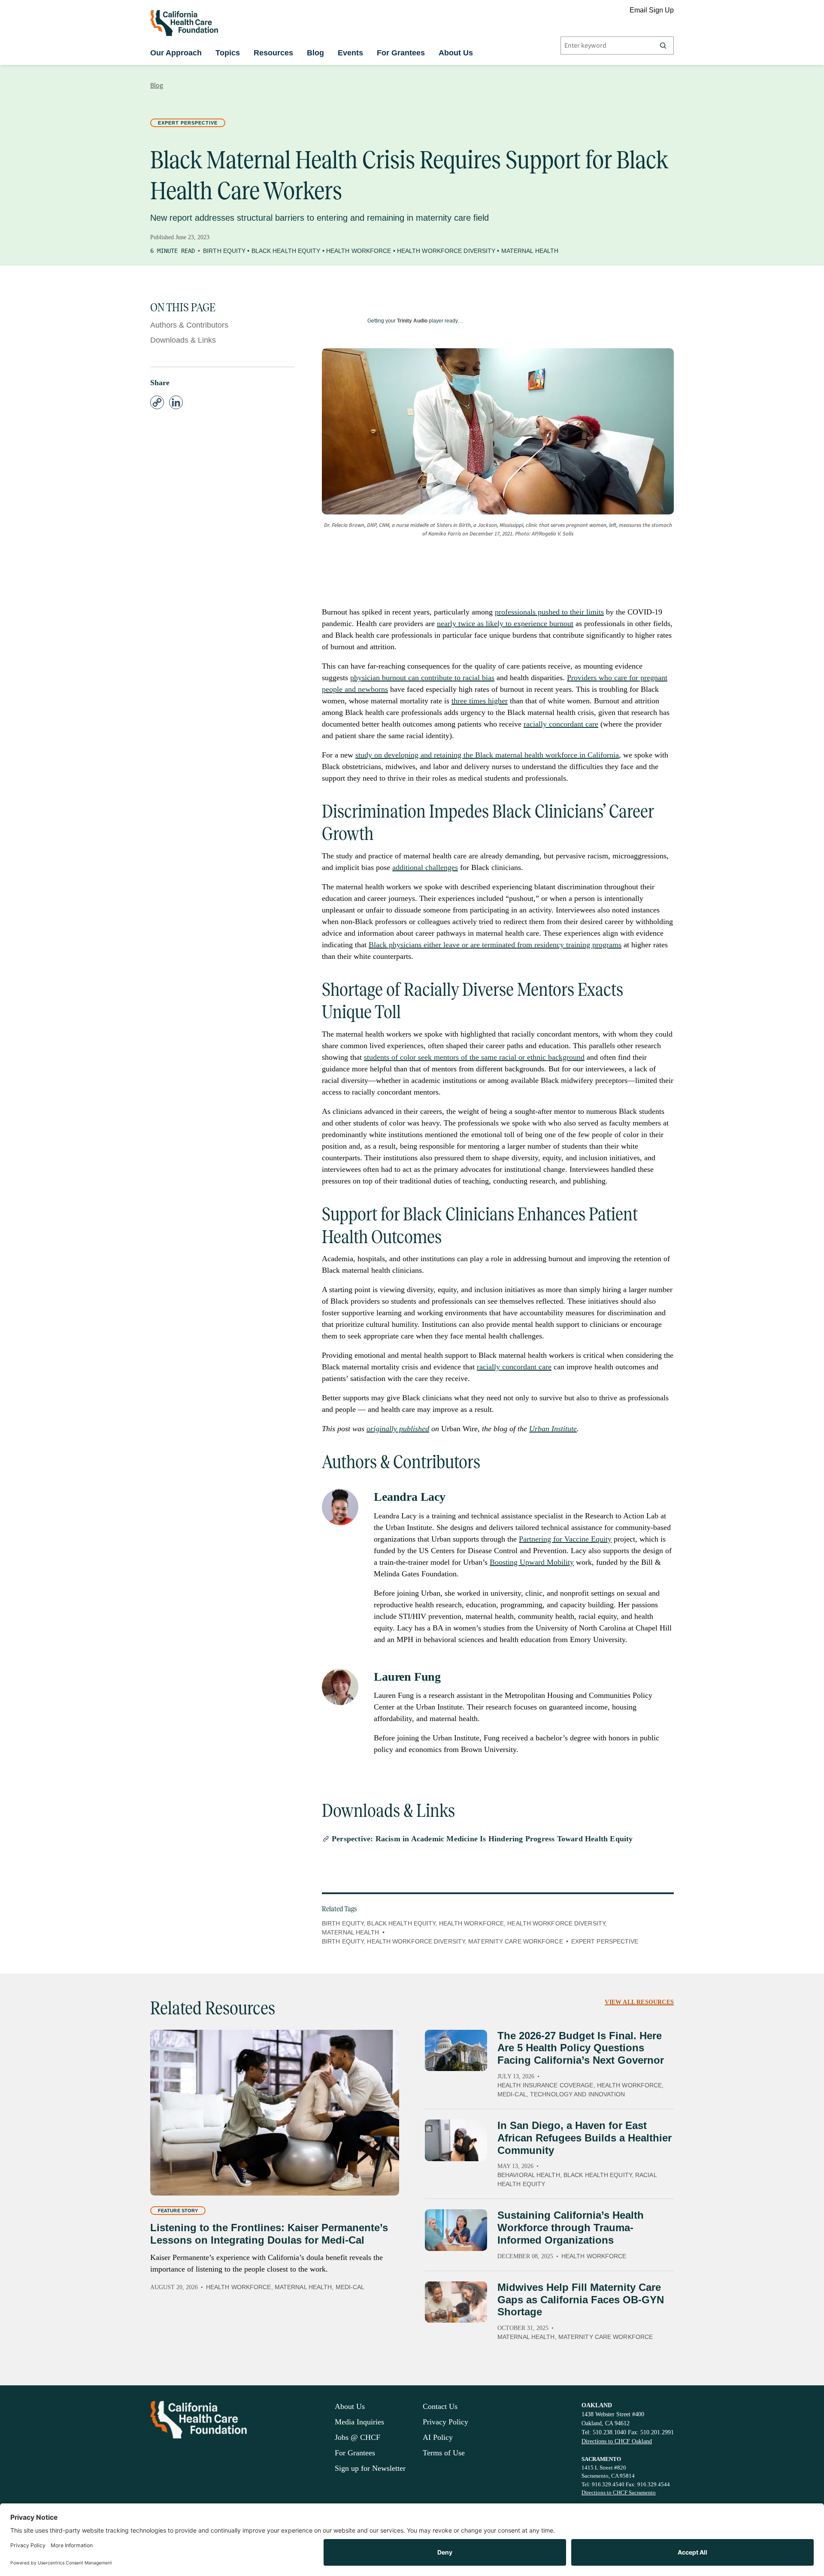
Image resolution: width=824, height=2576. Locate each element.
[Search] (663, 46)
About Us (456, 53)
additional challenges (425, 867)
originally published (398, 1429)
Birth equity (343, 1941)
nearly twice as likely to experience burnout (505, 623)
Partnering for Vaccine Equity (565, 1539)
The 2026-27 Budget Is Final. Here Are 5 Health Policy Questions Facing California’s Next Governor (581, 2048)
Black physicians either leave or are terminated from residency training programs (495, 945)
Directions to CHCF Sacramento (619, 2492)
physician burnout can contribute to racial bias (422, 678)
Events (350, 53)
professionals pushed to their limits (549, 612)
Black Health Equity (286, 251)
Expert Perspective (188, 123)
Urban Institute (553, 1429)
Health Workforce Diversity (446, 251)
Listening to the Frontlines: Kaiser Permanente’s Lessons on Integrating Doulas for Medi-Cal (269, 2234)
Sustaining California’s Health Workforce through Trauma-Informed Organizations (571, 2228)
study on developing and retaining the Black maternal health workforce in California (487, 755)
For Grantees (401, 53)
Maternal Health (530, 251)
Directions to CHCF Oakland (617, 2441)
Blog (315, 53)
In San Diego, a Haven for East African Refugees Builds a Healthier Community (585, 2138)
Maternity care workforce (515, 1941)
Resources (273, 53)
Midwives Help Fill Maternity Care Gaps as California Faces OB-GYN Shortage (581, 2300)
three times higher (480, 701)
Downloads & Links (183, 340)
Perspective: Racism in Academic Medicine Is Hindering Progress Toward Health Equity (482, 1839)
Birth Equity (224, 251)
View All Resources (639, 2002)
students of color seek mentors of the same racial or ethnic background (474, 1057)
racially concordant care (561, 724)
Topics (228, 53)
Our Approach (176, 53)
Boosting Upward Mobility (532, 1562)
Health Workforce (359, 251)
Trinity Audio (412, 321)
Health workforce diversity (416, 1941)
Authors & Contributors (189, 325)
